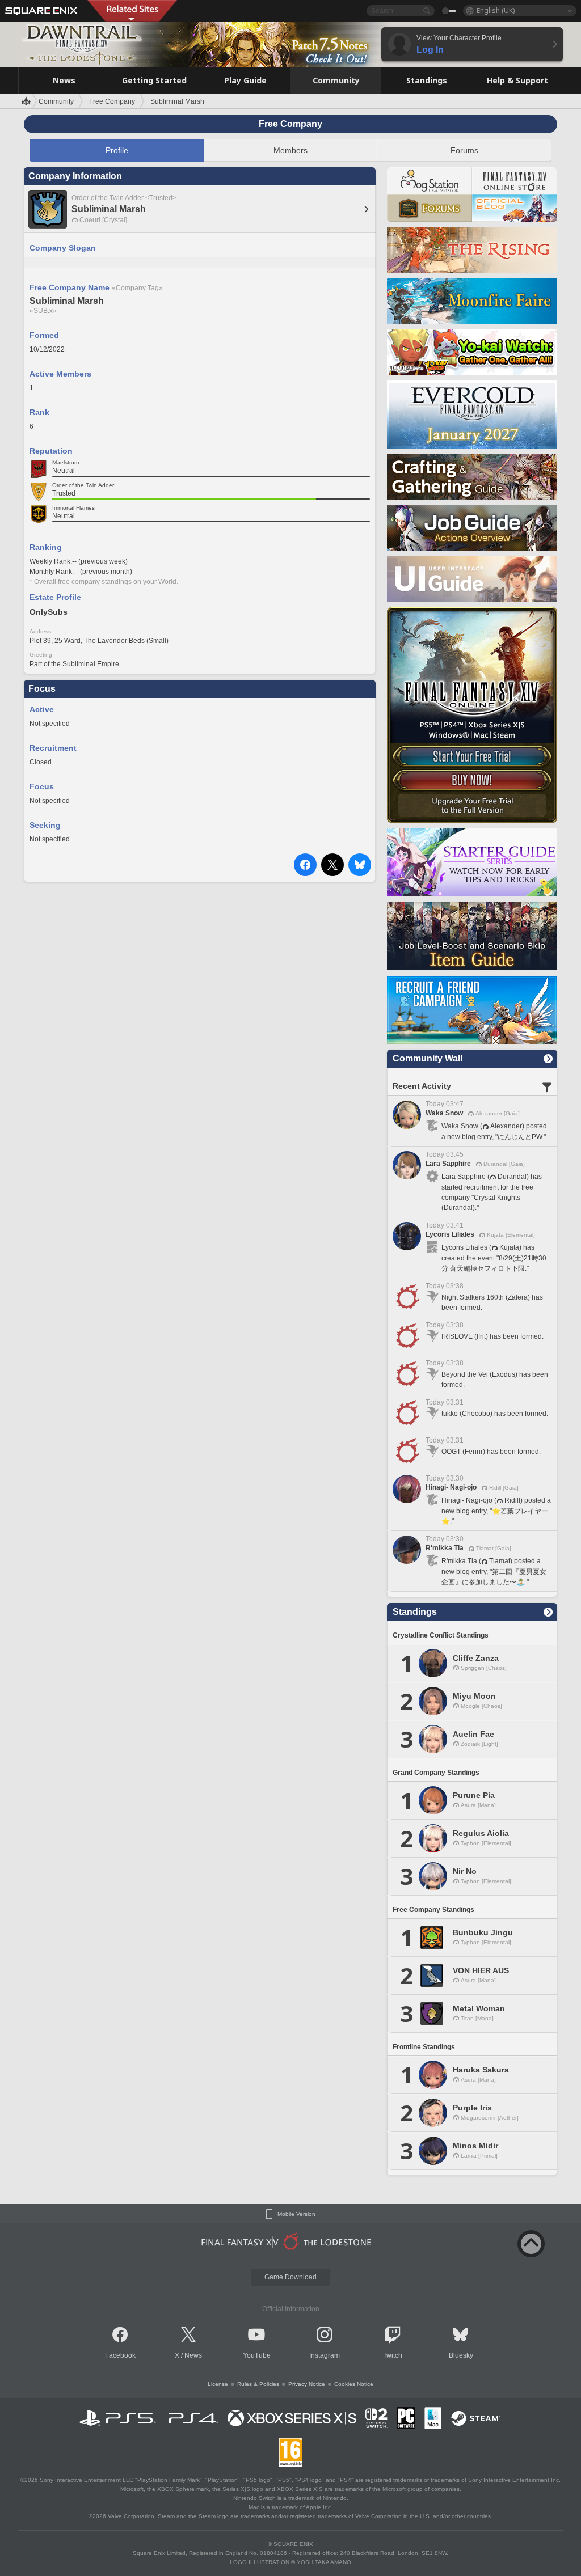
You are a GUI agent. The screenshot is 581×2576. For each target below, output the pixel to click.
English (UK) (496, 10)
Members (290, 150)
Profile (117, 150)
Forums (464, 150)
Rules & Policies (258, 2384)
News (193, 2355)
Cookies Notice (354, 2384)
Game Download (290, 2277)
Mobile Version (296, 2214)
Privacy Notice (307, 2384)
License (218, 2384)
